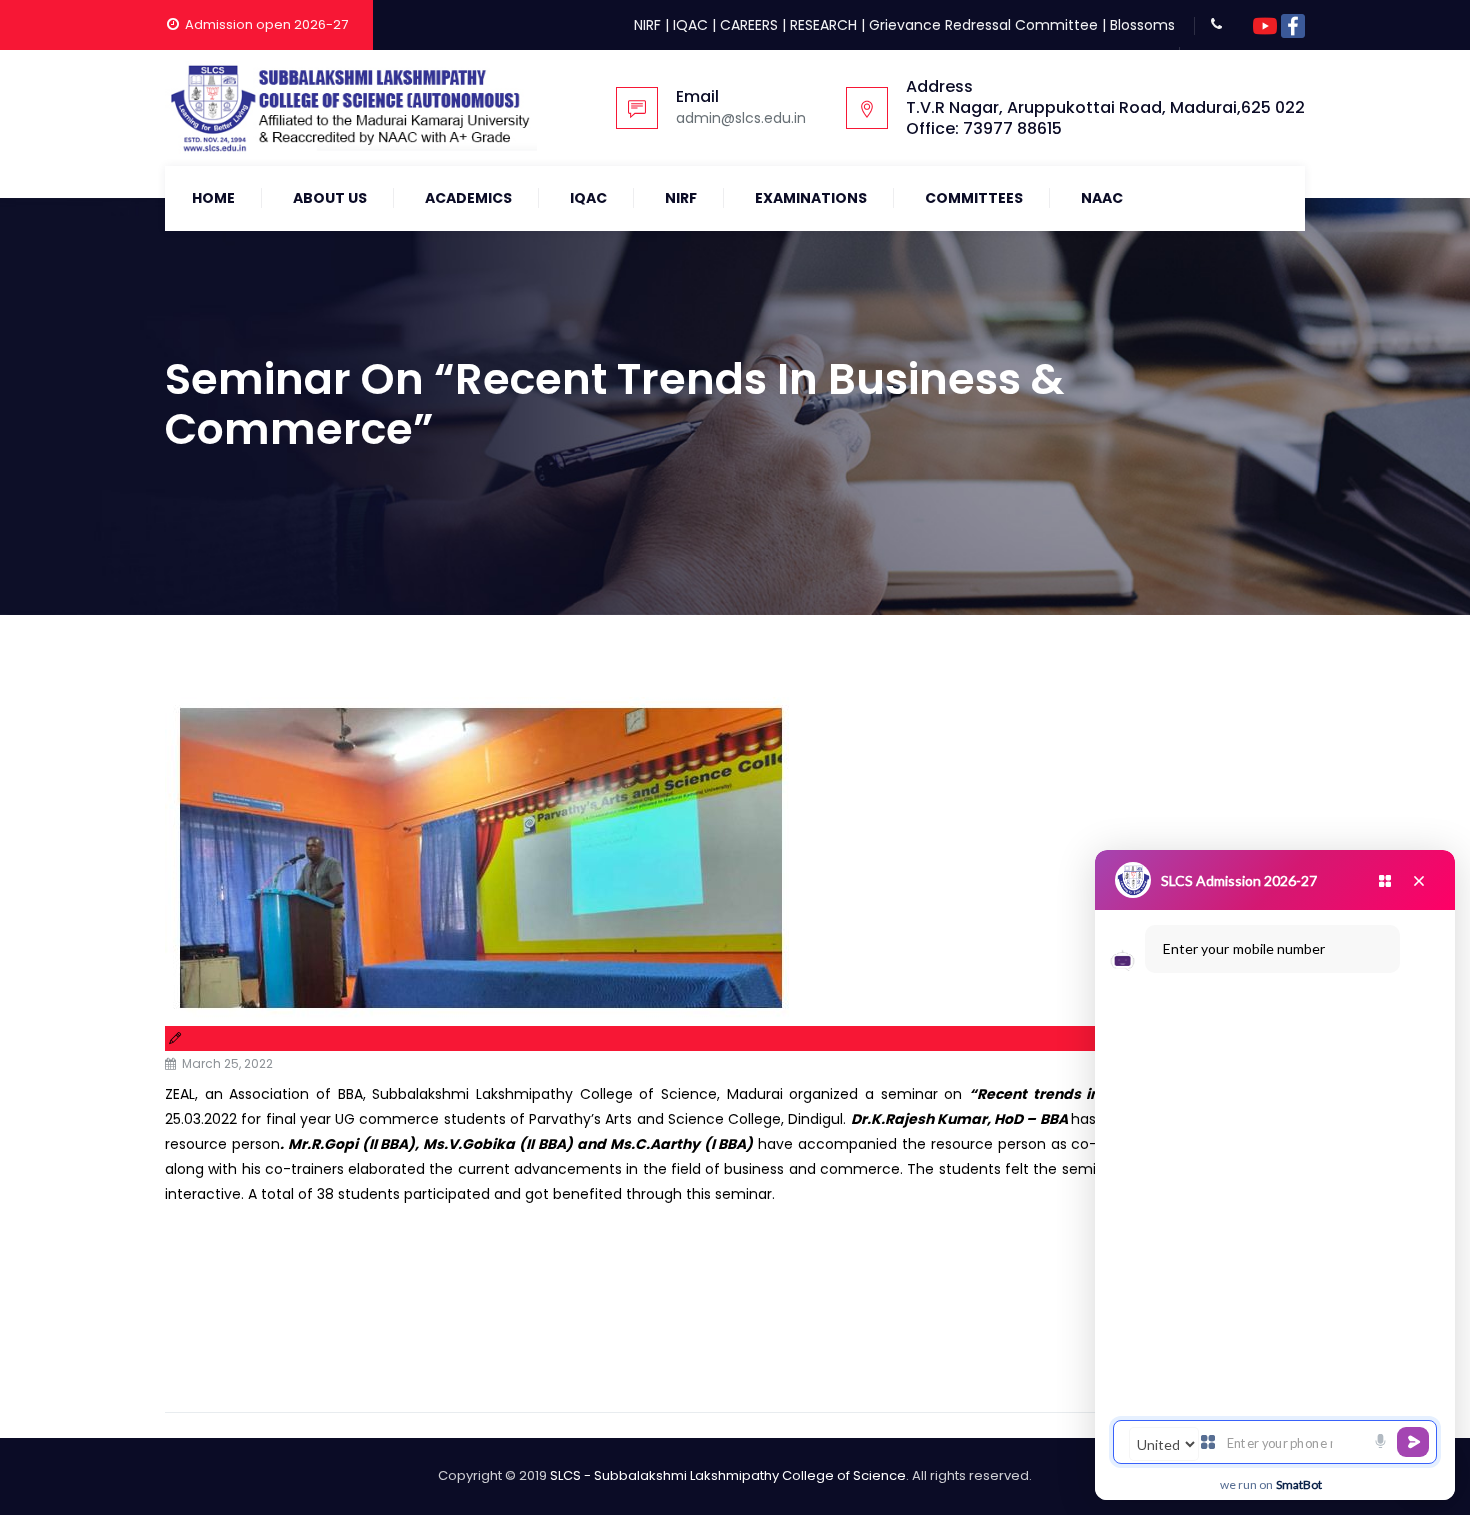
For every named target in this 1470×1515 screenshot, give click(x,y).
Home (213, 198)
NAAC (1102, 198)
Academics (468, 198)
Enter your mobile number (1244, 948)
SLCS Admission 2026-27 (1239, 880)
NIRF (647, 25)
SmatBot (1299, 1484)
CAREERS (749, 25)
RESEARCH (823, 25)
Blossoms (1142, 25)
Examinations (811, 198)
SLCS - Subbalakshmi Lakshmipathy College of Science (728, 1475)
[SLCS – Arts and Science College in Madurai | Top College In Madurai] (351, 108)
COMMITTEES (974, 198)
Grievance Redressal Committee (983, 25)
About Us (330, 198)
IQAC (690, 25)
